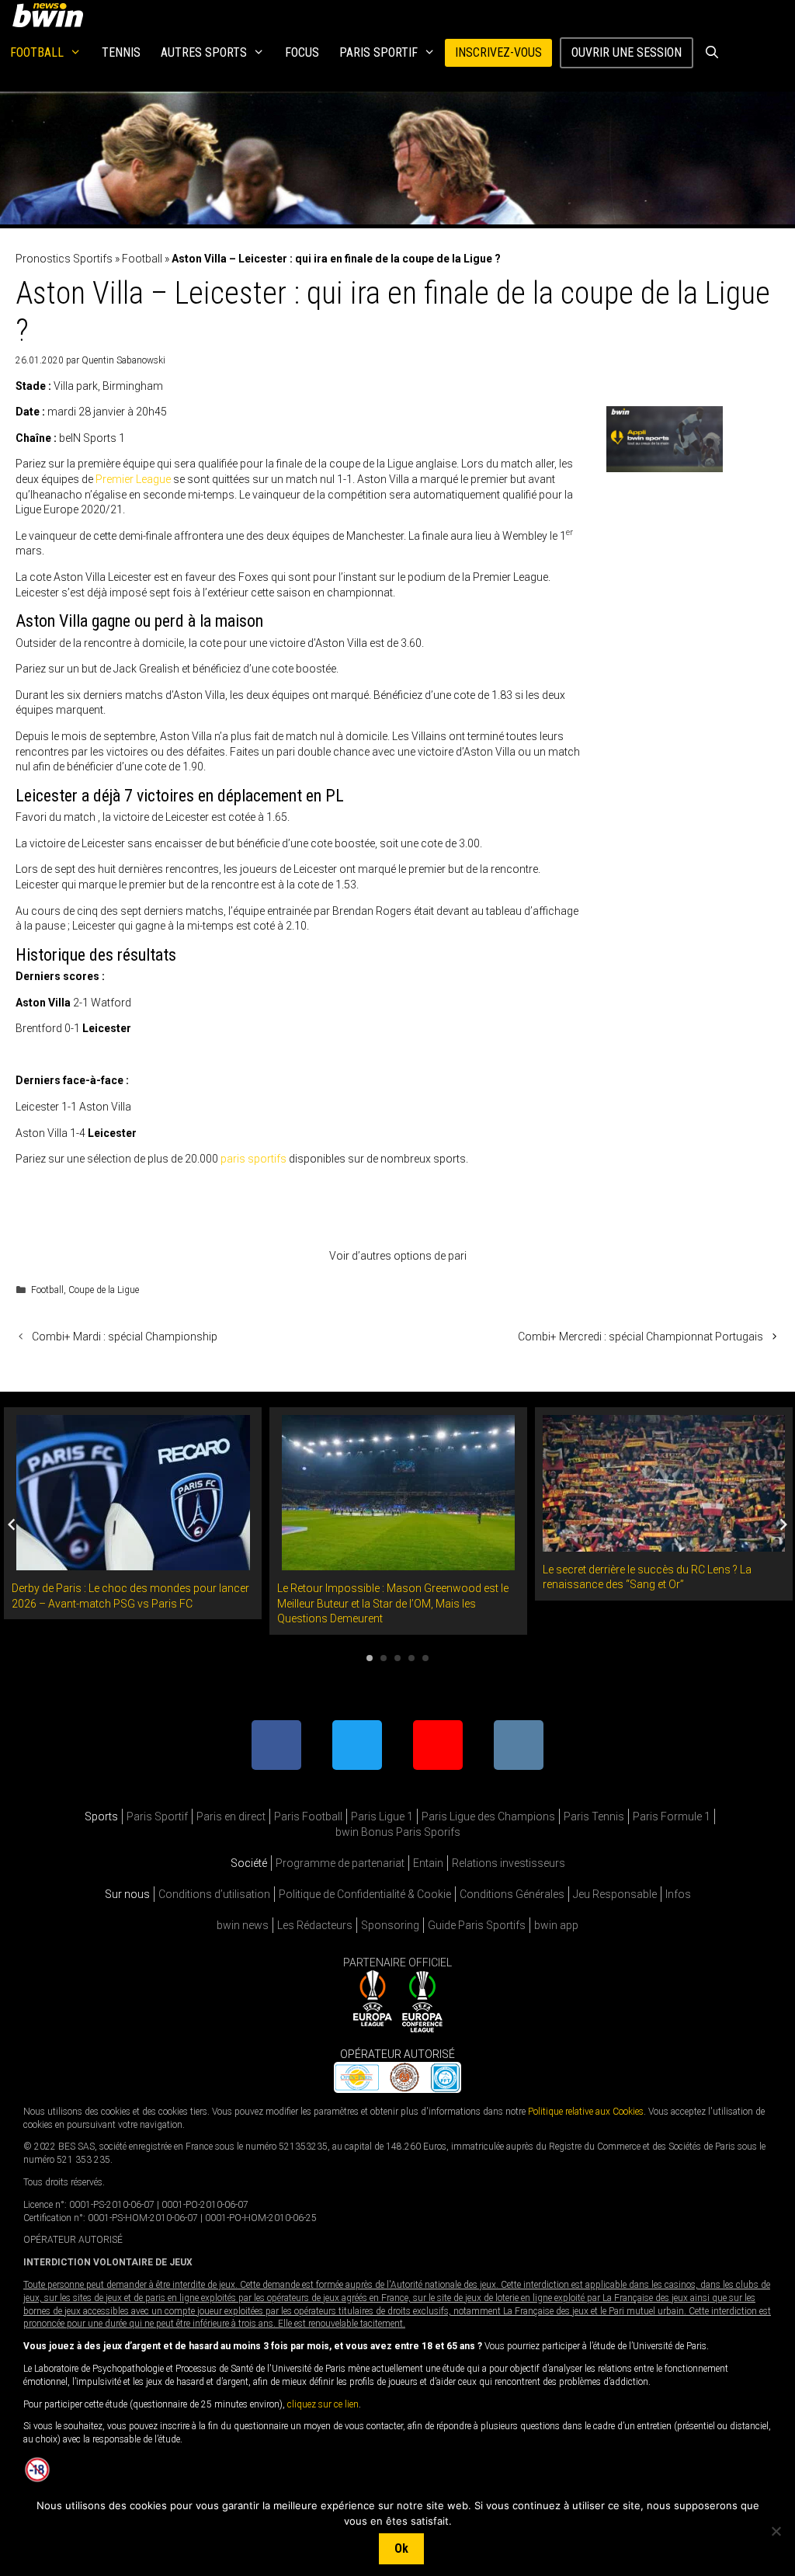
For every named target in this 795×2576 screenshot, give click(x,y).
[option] (133, 1513)
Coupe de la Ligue (104, 1290)
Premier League (133, 479)
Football (37, 52)
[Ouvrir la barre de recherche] (712, 53)
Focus (302, 52)
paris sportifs (253, 1159)
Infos (678, 1894)
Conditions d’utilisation (214, 1894)
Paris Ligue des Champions (488, 1816)
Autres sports (204, 52)
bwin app (556, 1925)
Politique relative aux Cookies (586, 2111)
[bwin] (51, 15)
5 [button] (425, 1658)
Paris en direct (231, 1816)
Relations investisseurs (509, 1863)
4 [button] (411, 1658)
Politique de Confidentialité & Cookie (365, 1894)
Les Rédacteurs (315, 1925)
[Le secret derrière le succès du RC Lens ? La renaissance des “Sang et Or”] (664, 1543)
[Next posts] (783, 1524)
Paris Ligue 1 (382, 1816)
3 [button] (397, 1658)
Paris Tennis (594, 1816)
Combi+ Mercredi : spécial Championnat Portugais (641, 1337)
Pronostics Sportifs (64, 259)
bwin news (243, 1925)
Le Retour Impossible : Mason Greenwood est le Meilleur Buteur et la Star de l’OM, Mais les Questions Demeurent (393, 1603)
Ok (401, 2548)
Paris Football (308, 1816)
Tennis (121, 52)
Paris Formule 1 (672, 1816)
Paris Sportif (378, 52)
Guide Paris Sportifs (477, 1925)
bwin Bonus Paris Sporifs (398, 1832)
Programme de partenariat (340, 1863)
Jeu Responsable (615, 1894)
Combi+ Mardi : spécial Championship (125, 1337)
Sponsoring (390, 1925)
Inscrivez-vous (498, 52)
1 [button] (370, 1658)
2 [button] (384, 1658)
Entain (428, 1863)
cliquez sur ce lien (323, 2404)
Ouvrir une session (627, 52)
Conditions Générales (512, 1894)
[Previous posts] (12, 1524)
